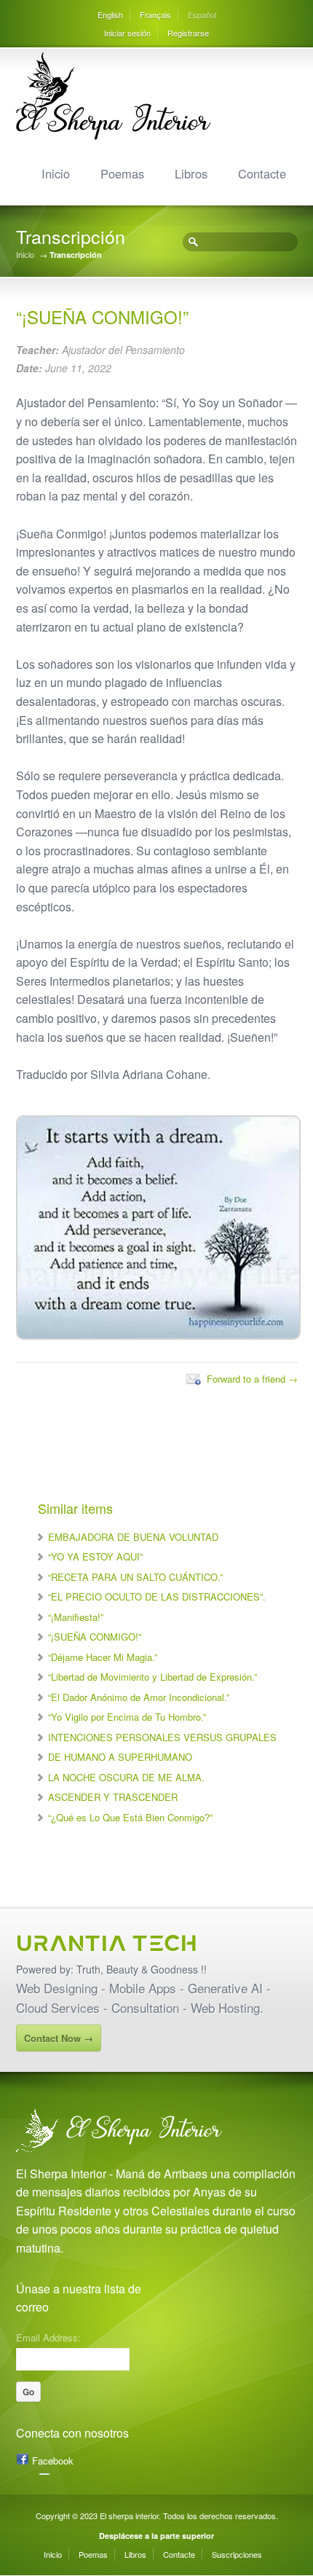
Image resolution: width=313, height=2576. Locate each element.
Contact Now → (59, 2038)
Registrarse (188, 33)
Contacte (262, 173)
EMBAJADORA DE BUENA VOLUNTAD (133, 1537)
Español (202, 15)
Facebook (53, 2461)
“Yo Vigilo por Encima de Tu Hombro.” (127, 1717)
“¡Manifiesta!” (76, 1617)
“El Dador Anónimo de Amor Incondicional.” (139, 1697)
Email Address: (48, 2336)
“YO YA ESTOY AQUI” (95, 1556)
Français (155, 15)
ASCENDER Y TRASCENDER (113, 1797)
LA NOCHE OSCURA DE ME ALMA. (126, 1777)
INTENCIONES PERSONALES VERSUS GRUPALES (162, 1737)
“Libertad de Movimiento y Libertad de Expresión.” (152, 1677)
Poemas (122, 173)
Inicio (56, 173)
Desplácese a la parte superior (156, 2536)
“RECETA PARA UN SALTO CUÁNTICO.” (135, 1577)
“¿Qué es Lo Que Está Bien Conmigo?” (130, 1817)
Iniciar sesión (127, 33)
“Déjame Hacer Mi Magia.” (103, 1657)
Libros (191, 173)
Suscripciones (237, 2554)
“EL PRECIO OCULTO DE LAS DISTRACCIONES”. (157, 1597)
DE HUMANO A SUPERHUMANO (120, 1757)
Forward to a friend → (252, 1379)
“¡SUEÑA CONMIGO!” (95, 1637)
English (110, 15)
